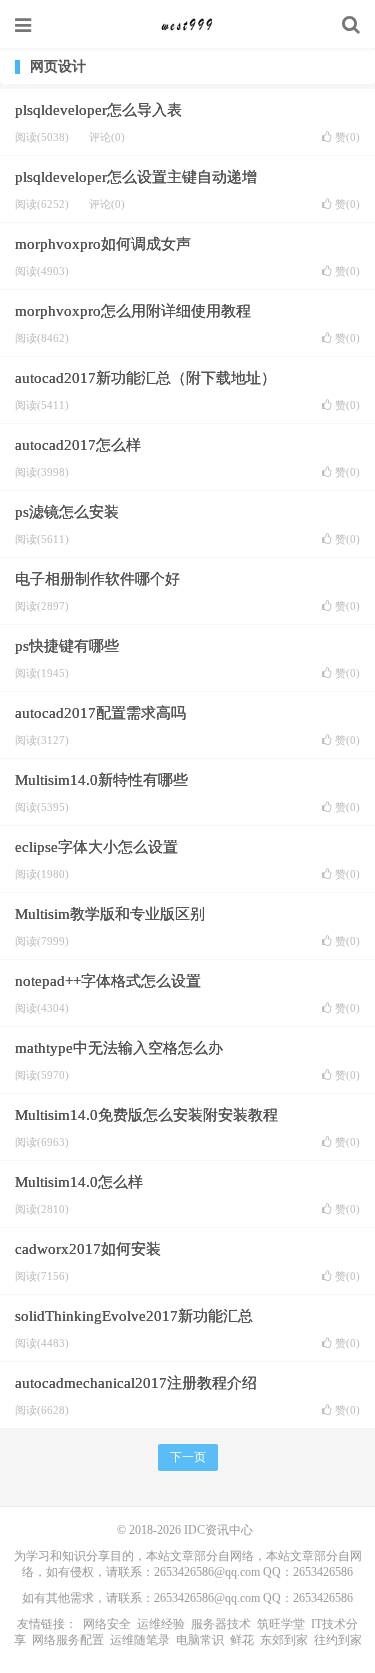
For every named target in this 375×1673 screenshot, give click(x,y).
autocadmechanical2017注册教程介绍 (136, 1383)
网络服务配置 (68, 1640)
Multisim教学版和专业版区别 (110, 914)
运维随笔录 (140, 1640)
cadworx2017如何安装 (88, 1249)
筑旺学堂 (281, 1624)
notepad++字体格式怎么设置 (108, 981)
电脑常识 (200, 1640)
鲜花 (242, 1640)
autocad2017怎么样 (78, 445)
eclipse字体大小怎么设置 (96, 847)
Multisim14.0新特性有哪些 (101, 780)
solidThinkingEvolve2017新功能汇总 (134, 1316)
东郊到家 (284, 1640)
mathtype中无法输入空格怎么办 (119, 1048)
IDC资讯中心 (188, 25)
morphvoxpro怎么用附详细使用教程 (133, 311)
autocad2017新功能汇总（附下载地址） (145, 378)
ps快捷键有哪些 (67, 646)
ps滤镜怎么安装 (67, 512)
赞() (347, 137)
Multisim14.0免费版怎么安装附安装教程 (146, 1115)
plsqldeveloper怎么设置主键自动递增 (136, 177)
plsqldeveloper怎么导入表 (98, 110)
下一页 (188, 1457)
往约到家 (338, 1640)
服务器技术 (221, 1624)
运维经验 (161, 1624)
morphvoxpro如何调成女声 (103, 244)
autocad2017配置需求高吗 (100, 713)
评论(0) (107, 137)
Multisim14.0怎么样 (79, 1182)
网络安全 (107, 1624)
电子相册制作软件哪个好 (97, 579)
